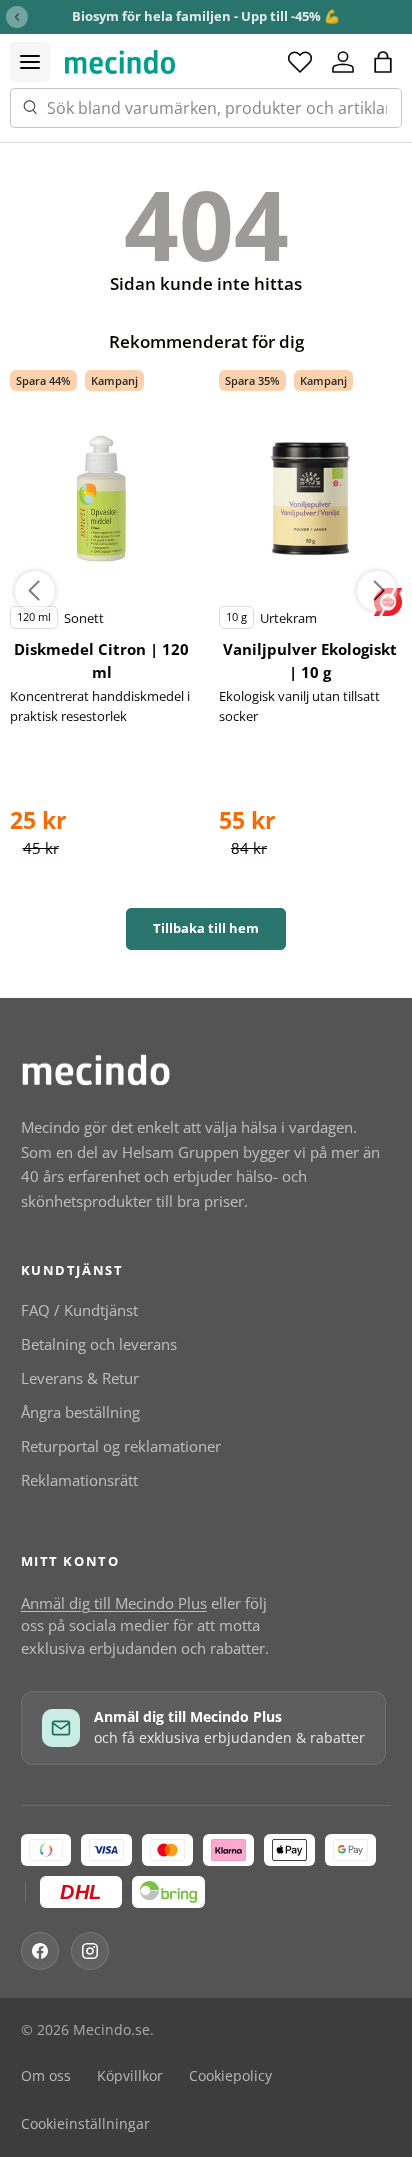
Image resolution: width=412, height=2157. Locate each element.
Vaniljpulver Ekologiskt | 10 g (310, 660)
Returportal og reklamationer (121, 1446)
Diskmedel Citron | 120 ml (101, 660)
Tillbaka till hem (206, 928)
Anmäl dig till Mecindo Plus (114, 1603)
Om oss (46, 2076)
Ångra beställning (80, 1412)
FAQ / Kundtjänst (79, 1310)
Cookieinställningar (85, 2124)
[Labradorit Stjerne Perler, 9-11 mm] (102, 499)
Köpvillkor (130, 2076)
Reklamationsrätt (79, 1480)
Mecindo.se (111, 2030)
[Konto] (343, 62)
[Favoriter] (300, 62)
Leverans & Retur (80, 1378)
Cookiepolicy (230, 2076)
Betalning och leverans (99, 1344)
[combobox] (206, 108)
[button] (383, 62)
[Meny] (30, 62)
